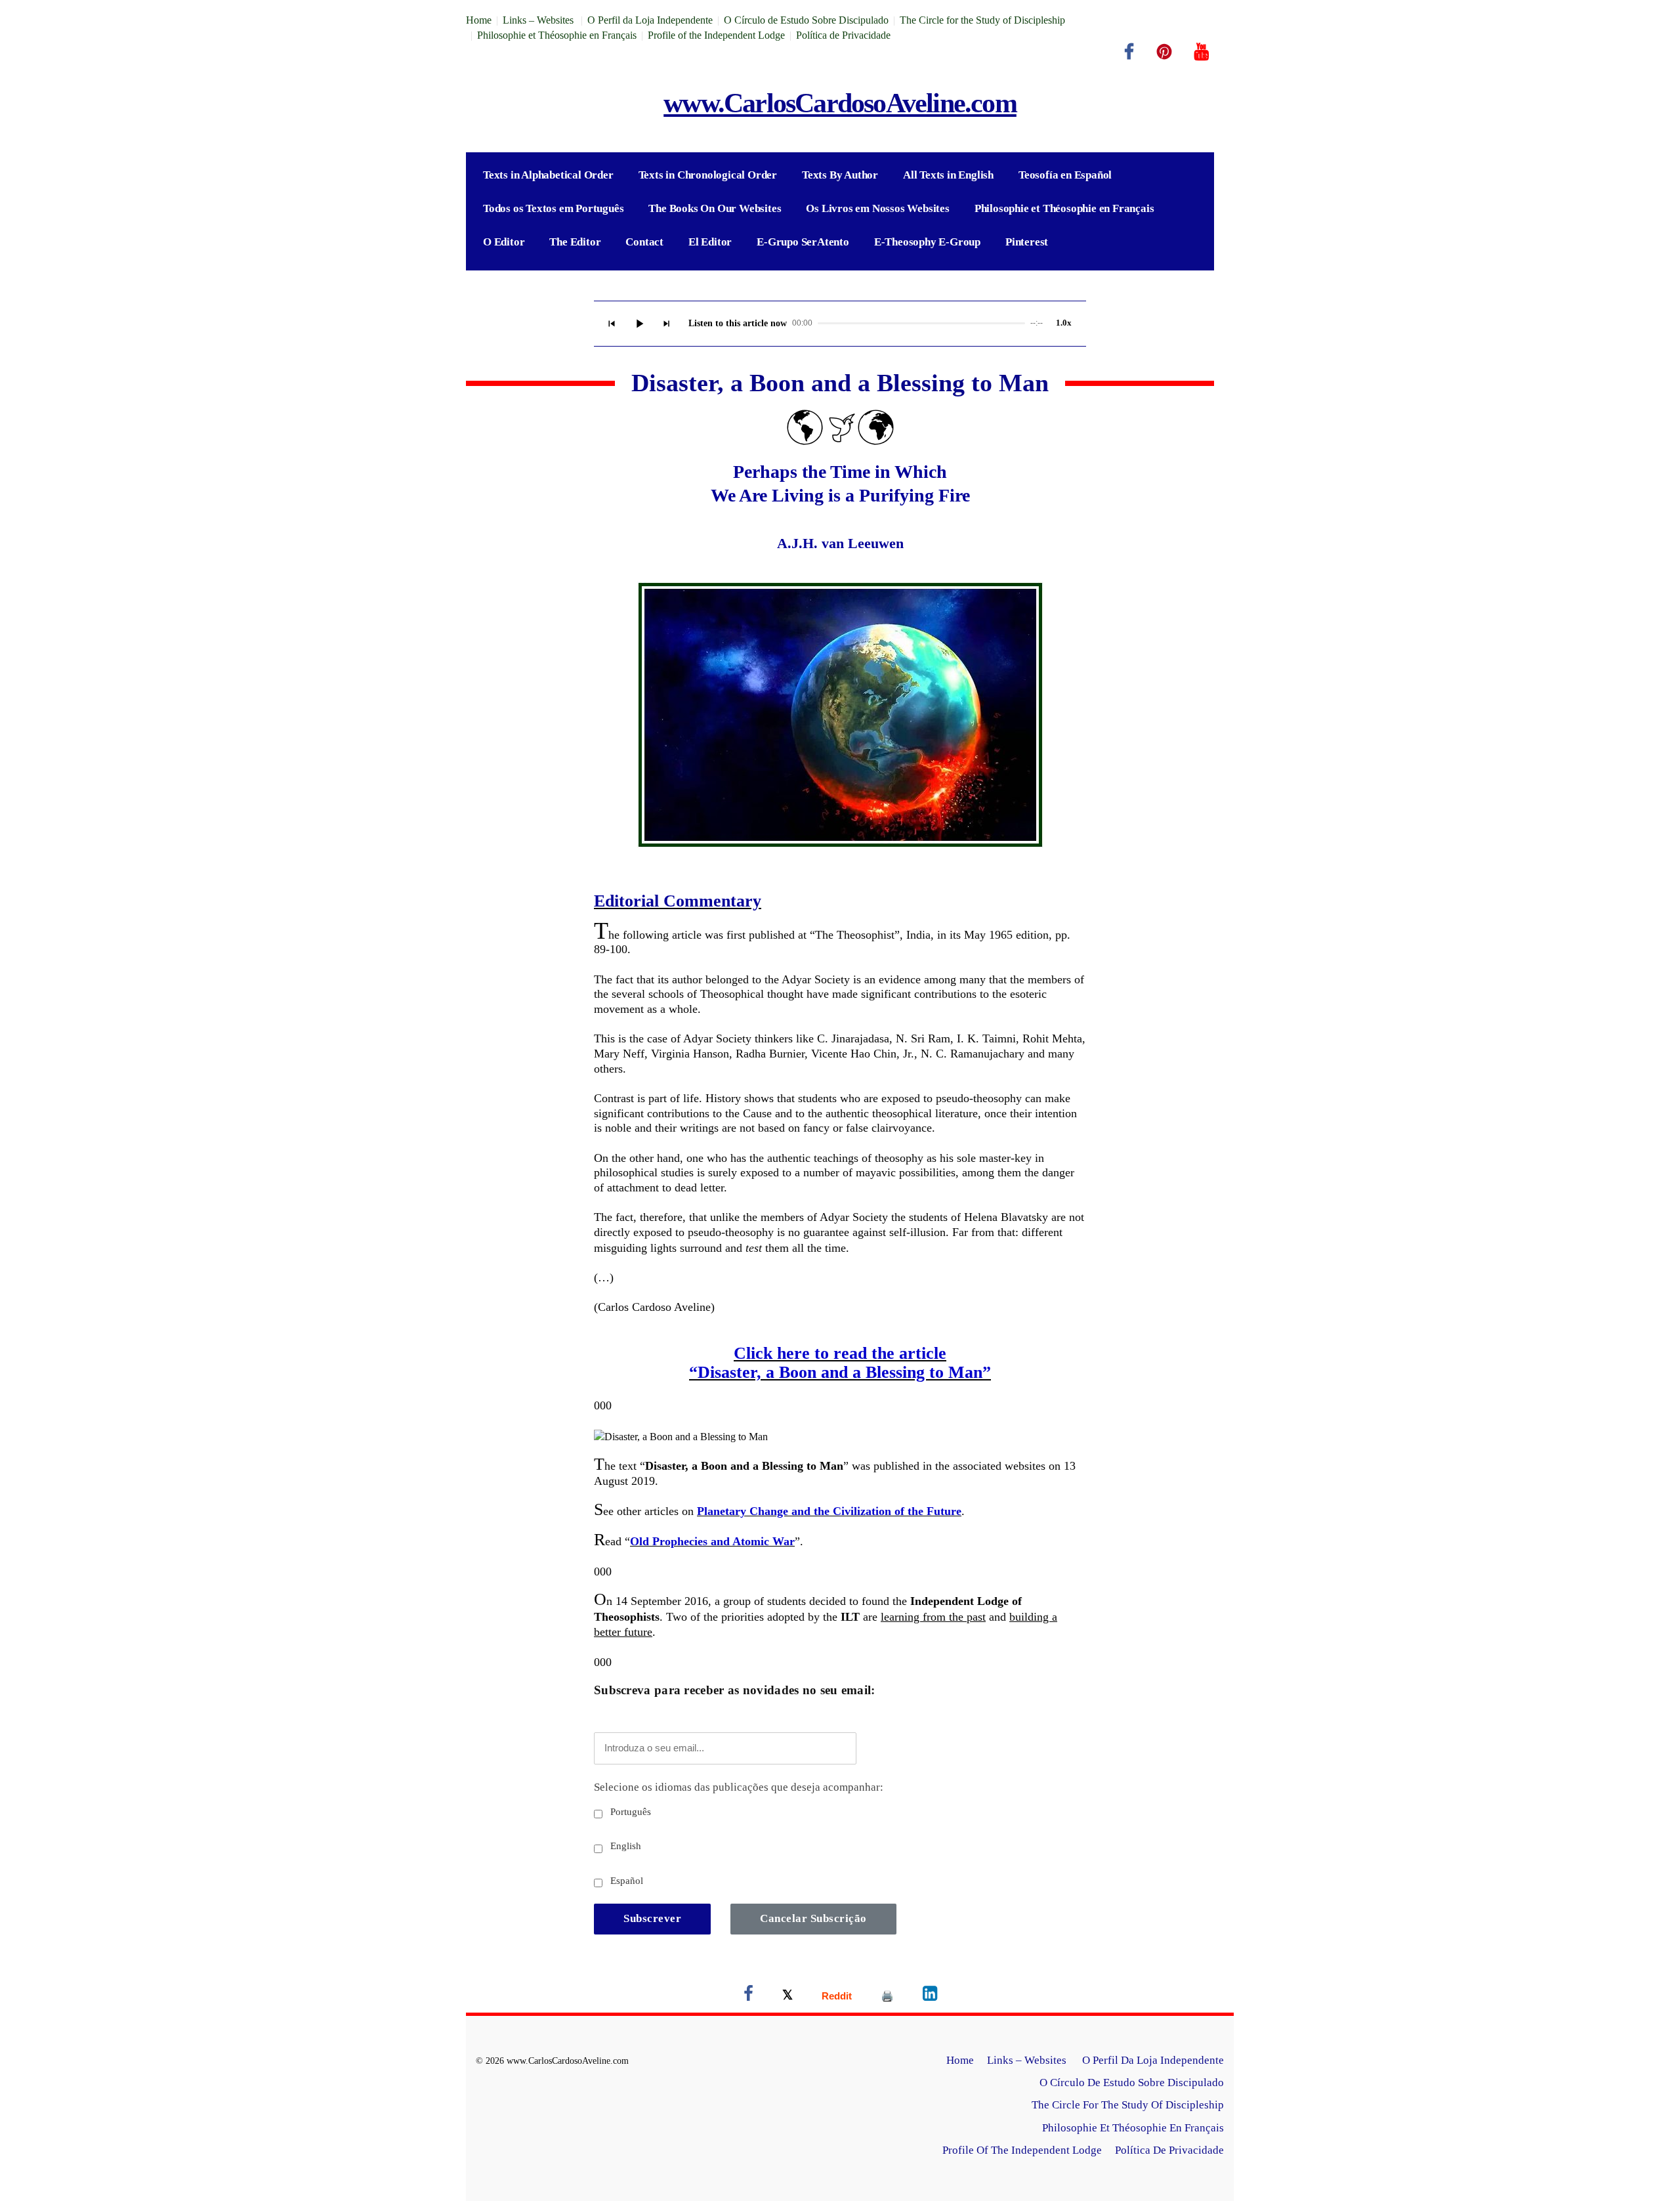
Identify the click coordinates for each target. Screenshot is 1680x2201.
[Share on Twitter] (787, 1996)
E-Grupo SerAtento (803, 242)
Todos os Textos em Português (553, 208)
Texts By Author (840, 175)
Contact (644, 242)
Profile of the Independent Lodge (716, 35)
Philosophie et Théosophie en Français (557, 35)
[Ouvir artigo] (639, 324)
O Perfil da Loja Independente (650, 20)
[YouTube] (1202, 52)
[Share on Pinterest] (887, 1996)
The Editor (575, 242)
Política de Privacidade (843, 35)
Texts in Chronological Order (708, 175)
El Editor (710, 242)
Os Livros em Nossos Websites (877, 208)
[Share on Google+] (837, 1996)
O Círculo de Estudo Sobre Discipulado (806, 20)
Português (629, 1812)
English (624, 1846)
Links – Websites (539, 20)
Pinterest (1027, 242)
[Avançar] (667, 324)
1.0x (1064, 323)
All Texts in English (948, 175)
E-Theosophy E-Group (927, 242)
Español (625, 1881)
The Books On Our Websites (715, 208)
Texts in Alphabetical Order (548, 175)
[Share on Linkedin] (930, 1996)
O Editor (504, 242)
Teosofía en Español (1065, 175)
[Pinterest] (1164, 52)
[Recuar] (612, 324)
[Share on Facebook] (748, 1996)
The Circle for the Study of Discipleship (982, 20)
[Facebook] (1129, 52)
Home (479, 20)
